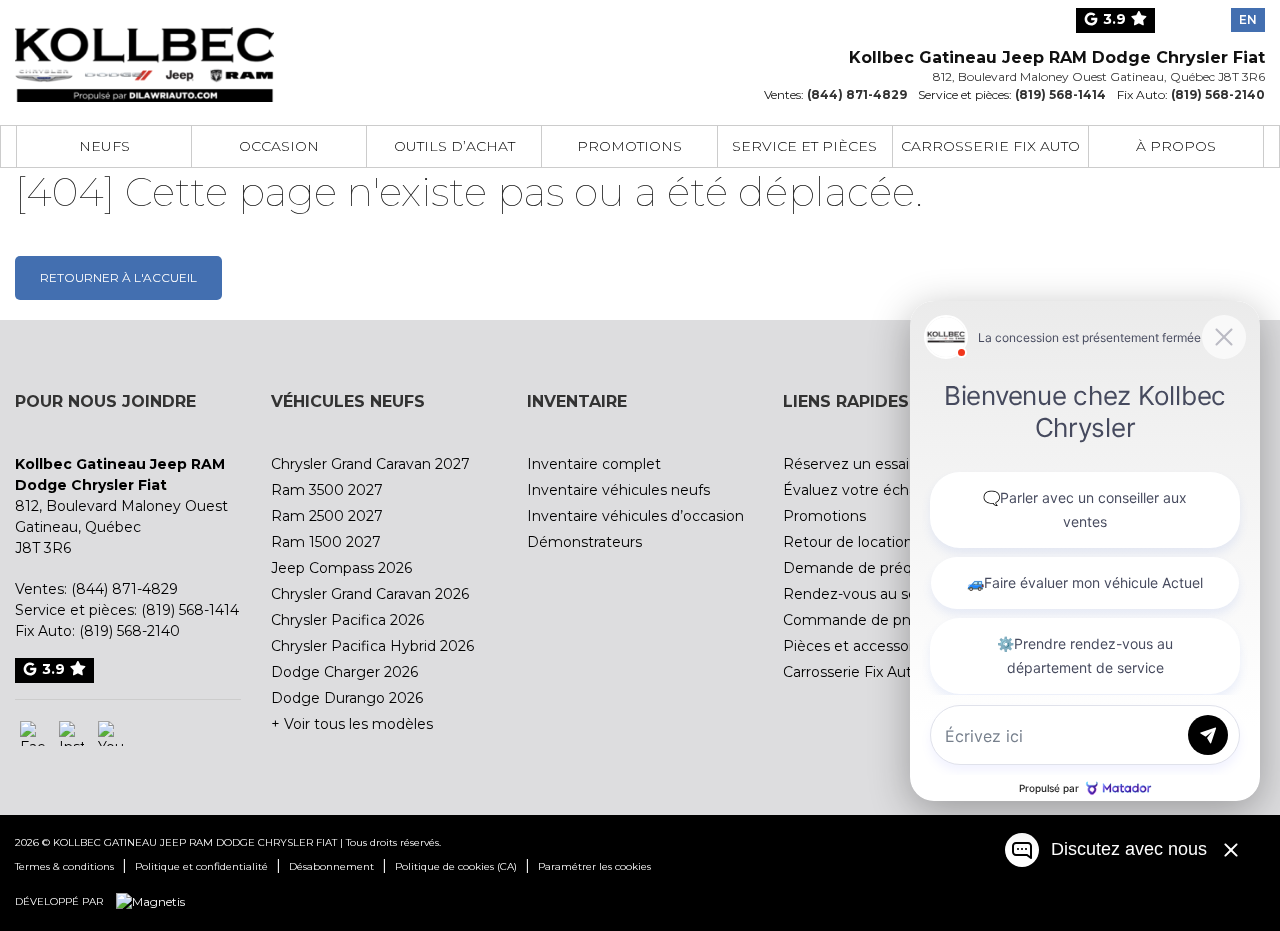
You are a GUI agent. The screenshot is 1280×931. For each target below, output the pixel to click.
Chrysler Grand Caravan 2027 (370, 464)
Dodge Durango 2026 (347, 698)
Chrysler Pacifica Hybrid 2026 (372, 646)
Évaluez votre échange (864, 490)
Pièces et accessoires (858, 646)
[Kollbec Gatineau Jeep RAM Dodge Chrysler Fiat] (144, 52)
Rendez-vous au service (866, 594)
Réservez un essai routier (871, 464)
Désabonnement (331, 866)
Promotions (629, 146)
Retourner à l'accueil (118, 277)
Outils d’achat (454, 146)
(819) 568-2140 (1218, 94)
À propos (1176, 146)
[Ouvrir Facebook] (32, 733)
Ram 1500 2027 (326, 542)
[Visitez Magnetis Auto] (155, 900)
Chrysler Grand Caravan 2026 (370, 594)
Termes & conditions (64, 866)
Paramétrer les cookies (594, 866)
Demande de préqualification (885, 568)
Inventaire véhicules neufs (618, 490)
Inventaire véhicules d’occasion (635, 516)
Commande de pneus (859, 620)
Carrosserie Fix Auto (990, 146)
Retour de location (848, 542)
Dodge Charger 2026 (344, 672)
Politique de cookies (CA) (456, 866)
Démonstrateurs (584, 542)
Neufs (104, 146)
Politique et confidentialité (201, 866)
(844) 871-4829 (857, 94)
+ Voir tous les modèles (352, 724)
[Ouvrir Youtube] (110, 733)
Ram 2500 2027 (327, 516)
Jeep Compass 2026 (341, 568)
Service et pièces (804, 146)
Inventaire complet (594, 464)
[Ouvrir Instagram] (71, 733)
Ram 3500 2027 (327, 490)
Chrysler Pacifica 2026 (347, 620)
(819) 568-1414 (1060, 94)
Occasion (279, 146)
